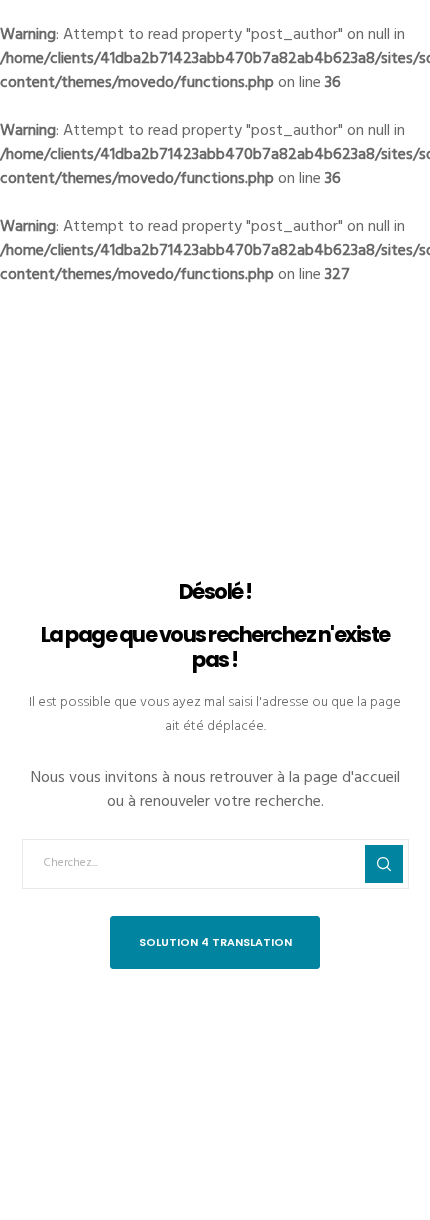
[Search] (384, 864)
